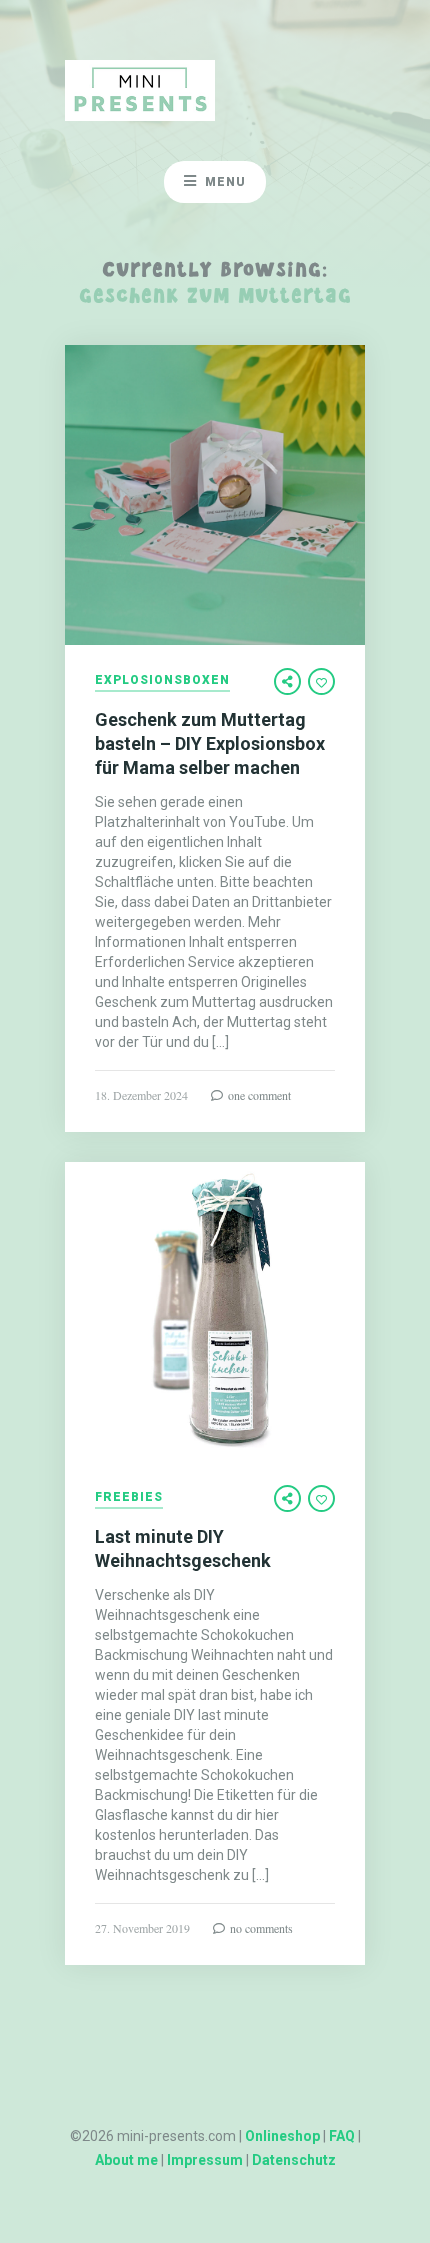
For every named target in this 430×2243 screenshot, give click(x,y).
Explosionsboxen (162, 680)
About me (126, 2160)
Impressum (205, 2160)
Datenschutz (294, 2160)
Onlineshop (282, 2136)
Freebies (129, 1497)
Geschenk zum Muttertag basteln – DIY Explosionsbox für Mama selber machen (210, 743)
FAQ (342, 2136)
